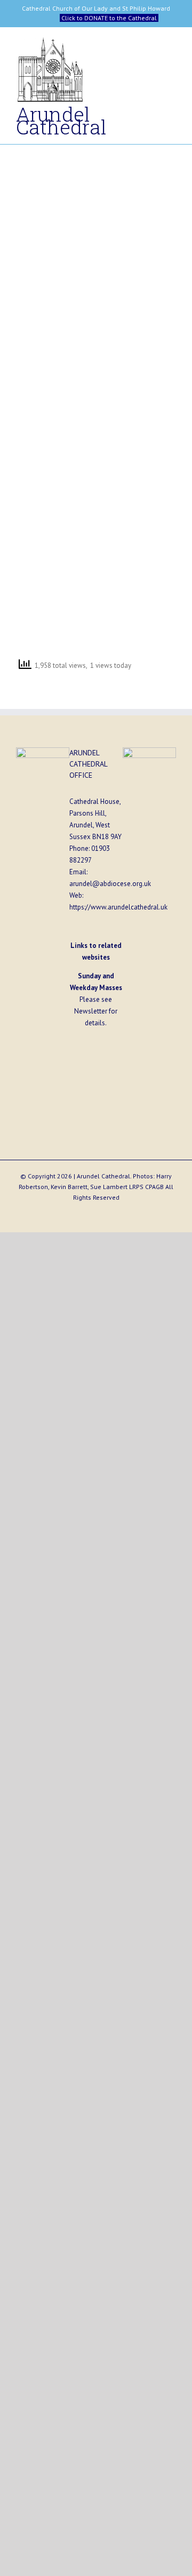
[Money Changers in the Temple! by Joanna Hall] (54, 268)
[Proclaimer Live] (54, 180)
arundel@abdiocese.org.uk (110, 884)
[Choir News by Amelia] (138, 533)
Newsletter (91, 1011)
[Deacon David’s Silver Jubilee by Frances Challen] (138, 357)
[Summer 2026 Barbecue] (54, 445)
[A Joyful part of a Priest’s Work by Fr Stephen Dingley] (54, 533)
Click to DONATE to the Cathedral (109, 18)
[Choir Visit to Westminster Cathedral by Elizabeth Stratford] (138, 180)
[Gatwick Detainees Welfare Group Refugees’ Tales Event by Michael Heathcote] (138, 445)
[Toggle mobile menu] (172, 46)
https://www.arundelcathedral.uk (118, 907)
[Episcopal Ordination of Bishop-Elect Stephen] (54, 357)
